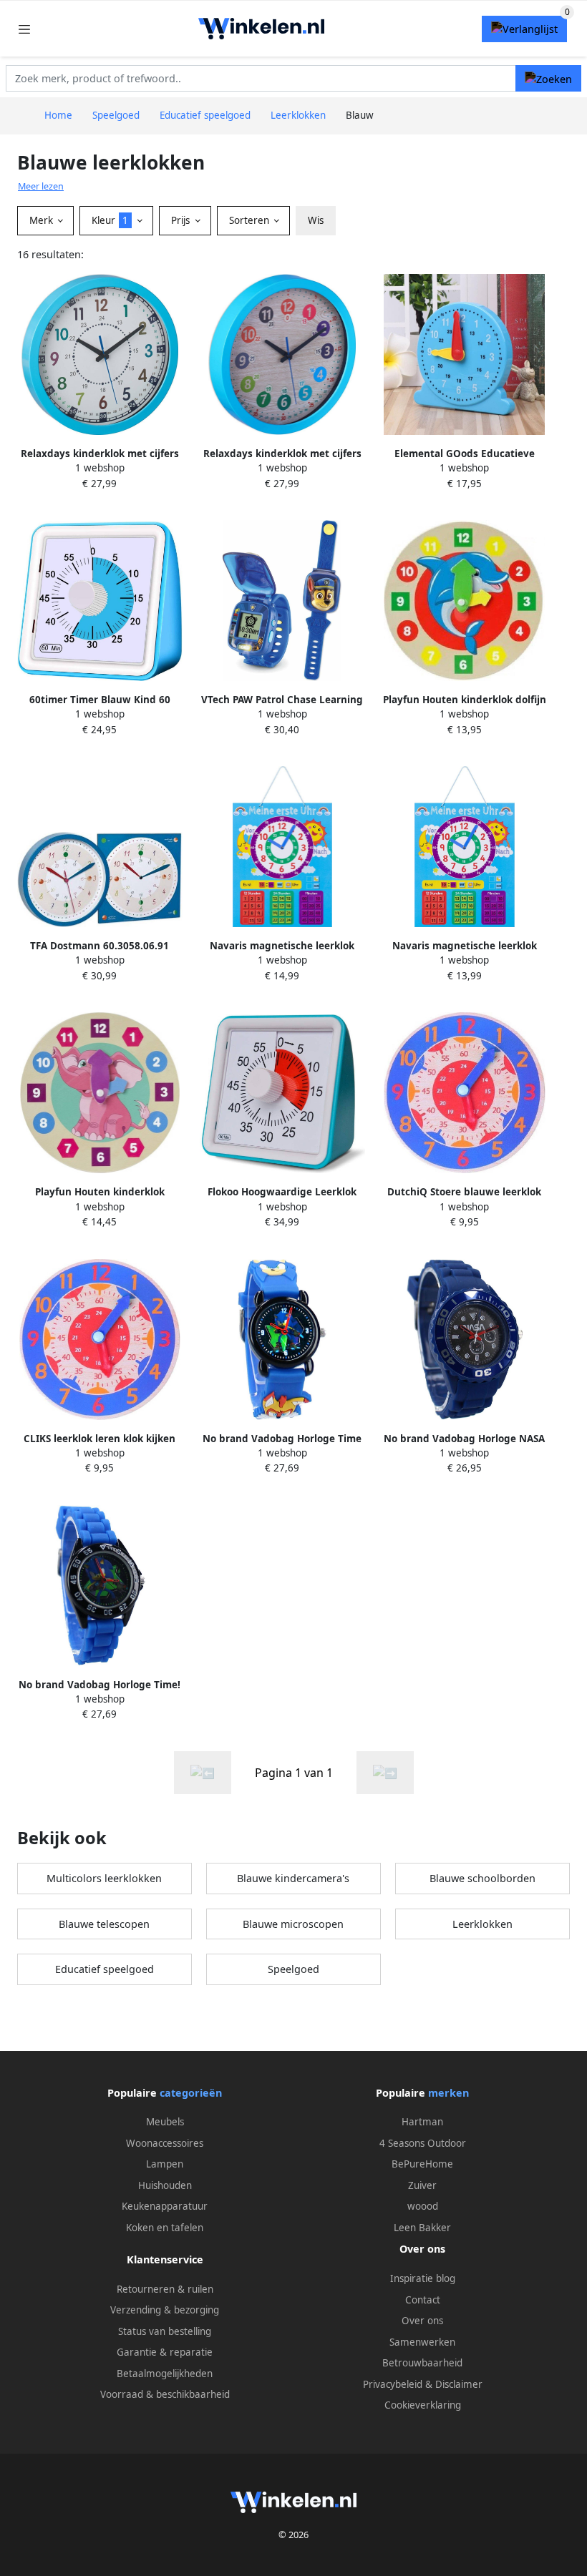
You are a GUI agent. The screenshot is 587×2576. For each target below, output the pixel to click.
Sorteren (251, 220)
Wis (316, 220)
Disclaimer (459, 2384)
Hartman (422, 2122)
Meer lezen (41, 186)
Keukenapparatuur (165, 2206)
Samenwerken (422, 2342)
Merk (43, 220)
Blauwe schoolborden (482, 1878)
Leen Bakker (422, 2228)
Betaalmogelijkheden (165, 2374)
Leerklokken (482, 1924)
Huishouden (165, 2185)
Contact (423, 2300)
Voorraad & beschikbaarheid (165, 2394)
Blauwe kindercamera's (293, 1878)
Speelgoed (293, 1969)
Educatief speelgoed (105, 1969)
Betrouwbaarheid (422, 2363)
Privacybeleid (393, 2384)
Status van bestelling (165, 2331)
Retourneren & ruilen (165, 2289)
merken (448, 2093)
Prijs (182, 220)
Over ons (422, 2321)
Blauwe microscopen (293, 1924)
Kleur (110, 220)
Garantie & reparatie (165, 2352)
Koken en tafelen (165, 2228)
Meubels (165, 2122)
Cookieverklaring (423, 2405)
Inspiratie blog (423, 2278)
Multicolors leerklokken (104, 1878)
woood (423, 2206)
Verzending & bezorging (165, 2310)
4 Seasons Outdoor (423, 2143)
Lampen (165, 2164)
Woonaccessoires (165, 2143)
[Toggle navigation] (24, 29)
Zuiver (422, 2185)
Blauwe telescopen (104, 1924)
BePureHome (422, 2164)
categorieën (191, 2093)
